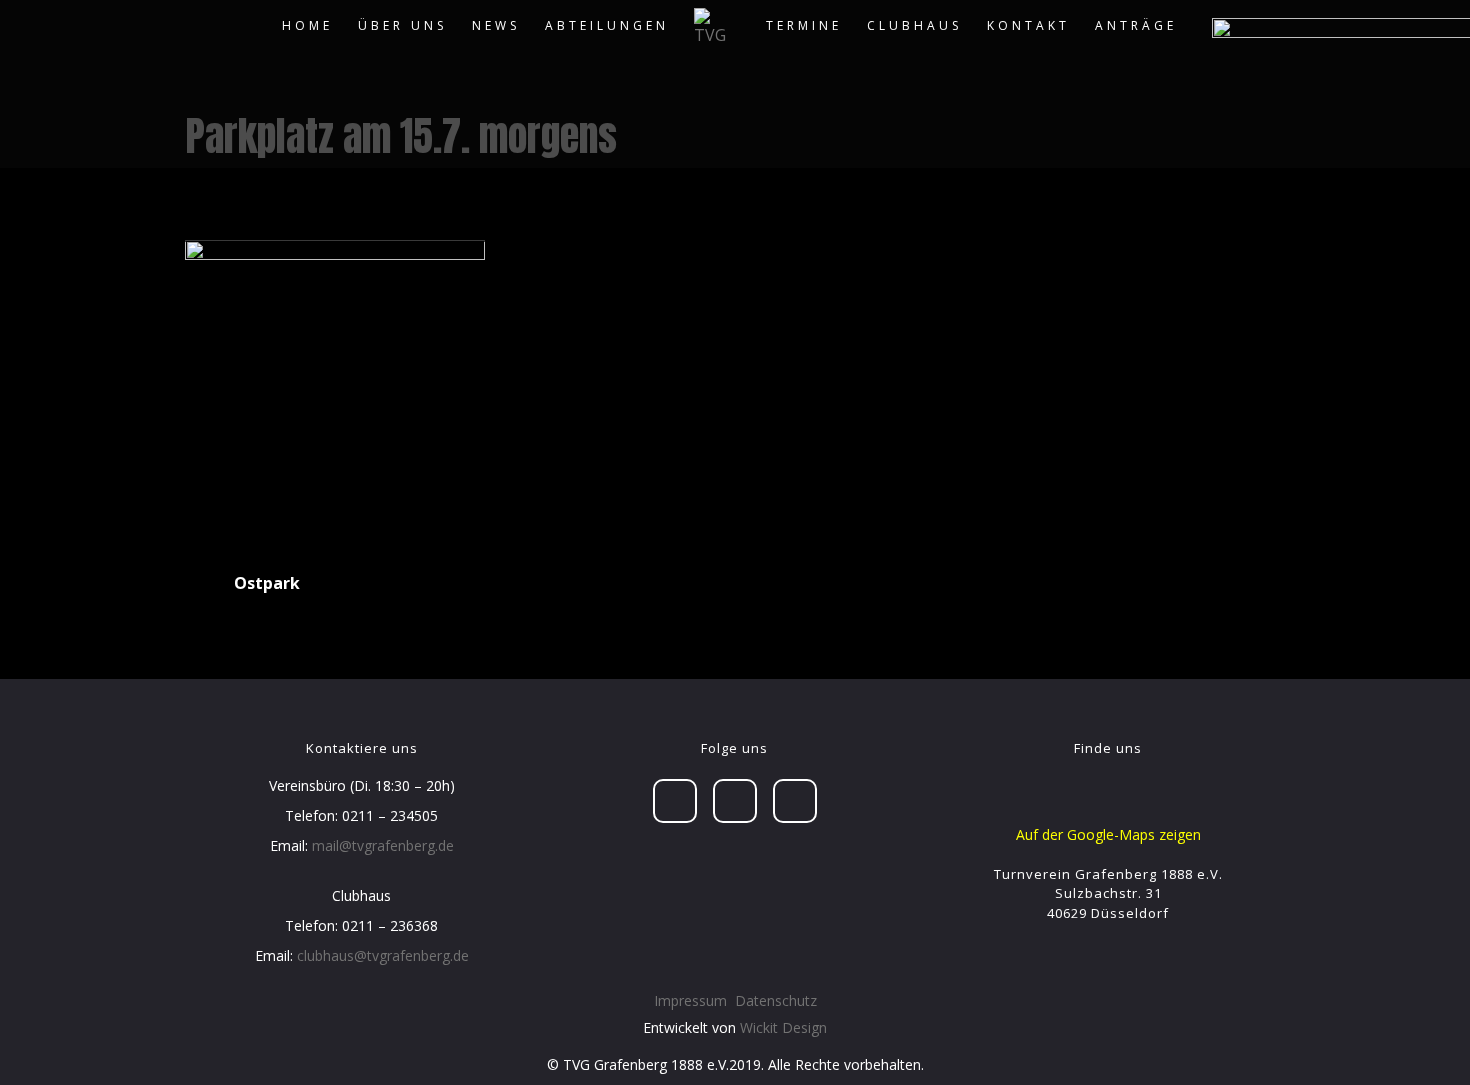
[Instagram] (795, 801)
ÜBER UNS (402, 25)
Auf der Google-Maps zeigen (1108, 834)
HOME (307, 25)
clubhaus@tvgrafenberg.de (383, 955)
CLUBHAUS (914, 25)
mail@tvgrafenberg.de (383, 845)
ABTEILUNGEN (607, 25)
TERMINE (804, 25)
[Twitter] (735, 801)
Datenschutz (776, 1000)
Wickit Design (783, 1027)
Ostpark (267, 583)
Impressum (690, 1000)
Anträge (1136, 25)
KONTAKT (1028, 25)
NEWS (496, 25)
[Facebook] (675, 801)
